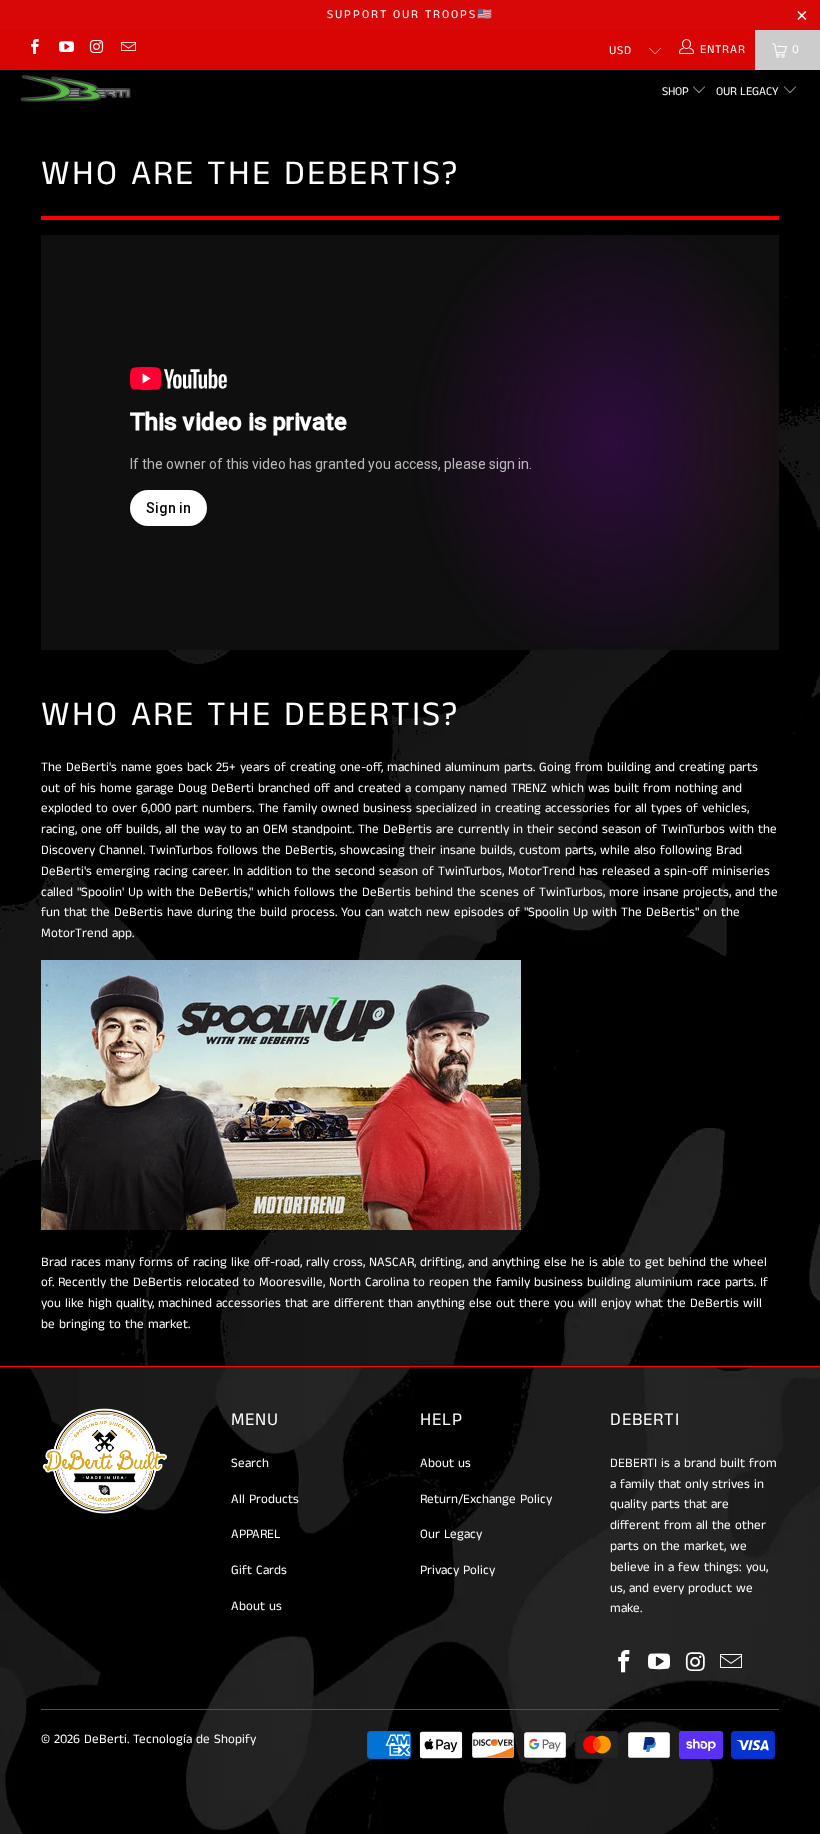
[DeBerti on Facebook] (33, 49)
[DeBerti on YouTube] (64, 49)
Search (250, 1463)
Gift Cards (259, 1570)
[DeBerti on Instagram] (96, 49)
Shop (677, 91)
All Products (265, 1499)
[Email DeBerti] (127, 49)
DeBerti (105, 1739)
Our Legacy (749, 91)
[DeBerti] (75, 88)
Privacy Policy (457, 1570)
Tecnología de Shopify (194, 1739)
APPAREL (255, 1534)
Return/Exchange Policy (486, 1499)
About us (256, 1606)
